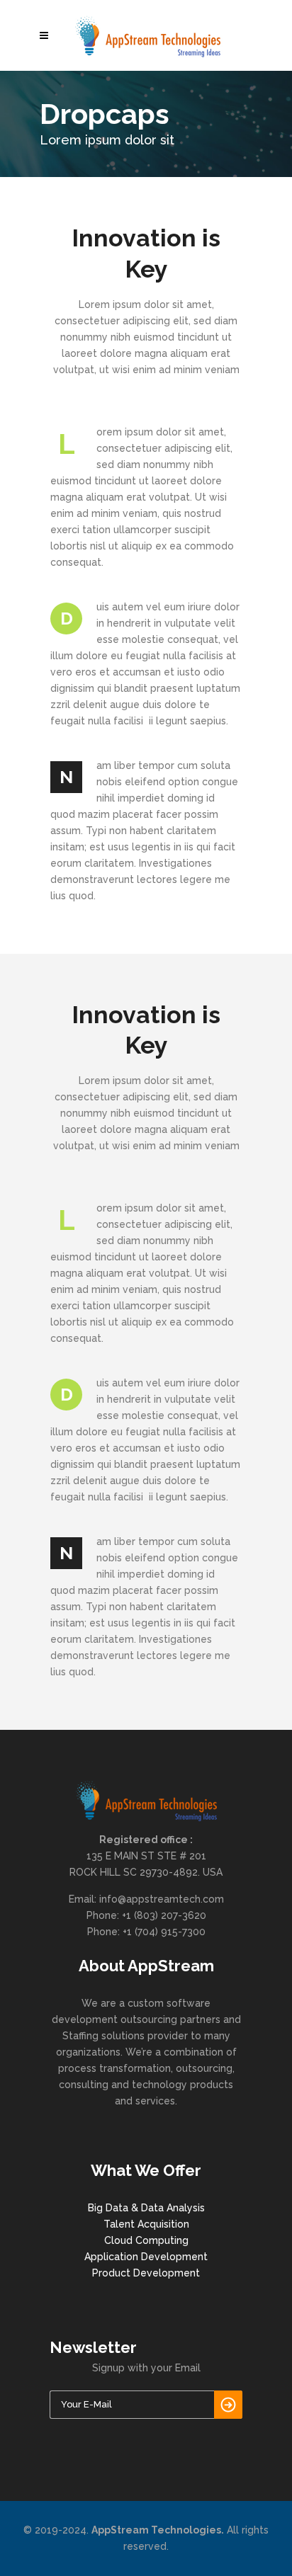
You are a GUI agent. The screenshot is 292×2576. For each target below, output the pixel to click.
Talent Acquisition (146, 2224)
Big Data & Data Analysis (146, 2208)
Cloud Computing (146, 2240)
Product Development (146, 2273)
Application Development (146, 2257)
